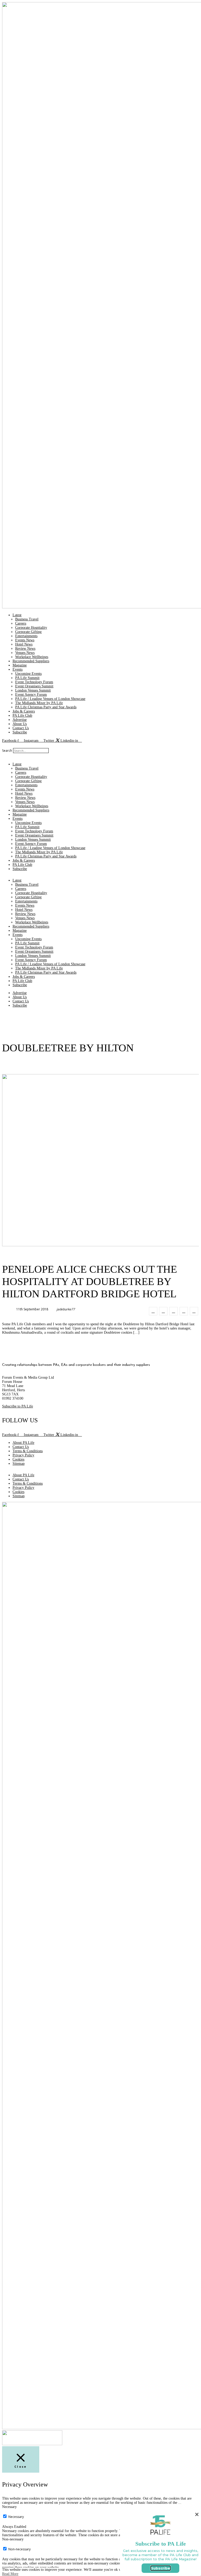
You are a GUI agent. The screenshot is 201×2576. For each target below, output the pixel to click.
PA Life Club (22, 715)
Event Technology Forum (34, 682)
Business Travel (27, 619)
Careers (21, 623)
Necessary (16, 2517)
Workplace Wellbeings (32, 657)
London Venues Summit (33, 690)
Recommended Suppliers (31, 661)
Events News (25, 640)
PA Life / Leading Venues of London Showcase (50, 699)
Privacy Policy (23, 1455)
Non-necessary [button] (13, 2539)
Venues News (25, 653)
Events (18, 669)
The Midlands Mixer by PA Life (39, 703)
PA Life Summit (27, 678)
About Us (20, 724)
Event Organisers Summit (34, 686)
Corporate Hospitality (31, 628)
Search (7, 751)
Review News (25, 649)
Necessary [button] (9, 2507)
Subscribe (20, 732)
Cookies (18, 1459)
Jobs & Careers (24, 711)
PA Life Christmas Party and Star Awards (46, 707)
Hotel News (24, 644)
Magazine (20, 665)
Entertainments (26, 636)
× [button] (197, 2514)
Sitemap (19, 1464)
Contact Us (21, 728)
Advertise (20, 720)
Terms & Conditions (28, 1451)
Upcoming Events (28, 674)
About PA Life (23, 1443)
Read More (10, 2574)
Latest (17, 615)
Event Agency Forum (31, 695)
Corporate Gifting (28, 632)
